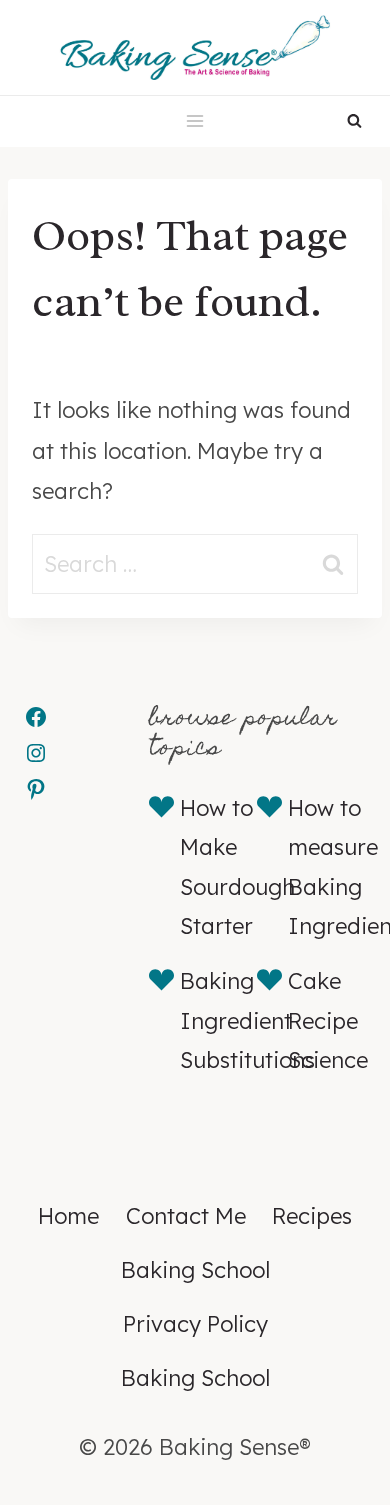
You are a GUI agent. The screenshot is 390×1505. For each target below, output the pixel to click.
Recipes (312, 1216)
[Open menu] (195, 121)
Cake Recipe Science (328, 1020)
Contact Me (186, 1216)
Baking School (195, 1270)
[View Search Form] (354, 121)
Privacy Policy (195, 1324)
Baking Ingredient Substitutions (247, 1020)
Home (68, 1216)
